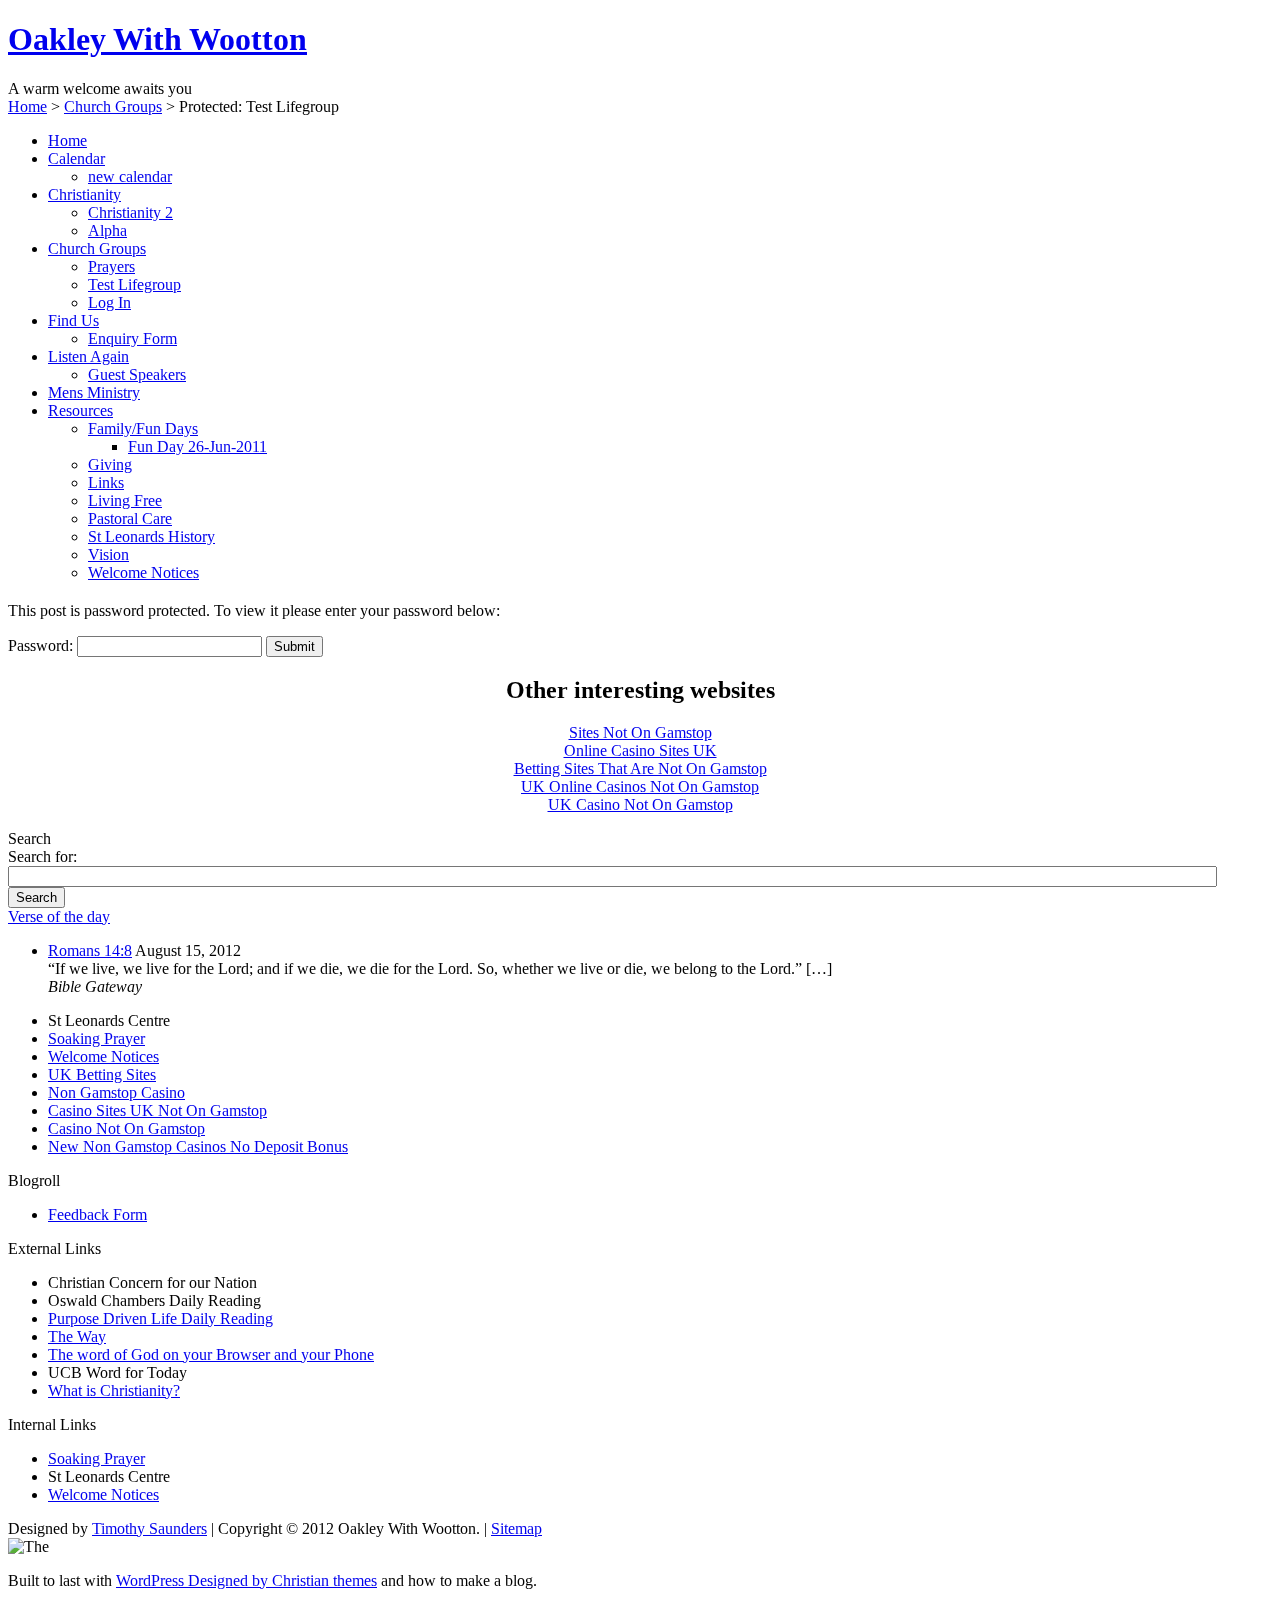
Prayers (111, 266)
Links (106, 482)
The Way (77, 1336)
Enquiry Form (132, 338)
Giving (110, 464)
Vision (108, 554)
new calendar (130, 176)
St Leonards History (151, 536)
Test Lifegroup (134, 284)
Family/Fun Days (143, 428)
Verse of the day (59, 916)
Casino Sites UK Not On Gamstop (157, 1110)
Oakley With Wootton (157, 39)
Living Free (125, 500)
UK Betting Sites (102, 1074)
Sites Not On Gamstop (640, 732)
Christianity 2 (130, 212)
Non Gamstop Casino (116, 1092)
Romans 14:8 (90, 950)
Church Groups (113, 106)
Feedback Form (97, 1214)
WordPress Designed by (194, 1580)
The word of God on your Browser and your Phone (211, 1354)
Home (27, 106)
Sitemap (516, 1528)
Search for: (42, 856)
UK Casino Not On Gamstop (640, 804)
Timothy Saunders (149, 1528)
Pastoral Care (130, 518)
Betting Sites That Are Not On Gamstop (640, 768)
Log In (109, 302)
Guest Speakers (137, 374)
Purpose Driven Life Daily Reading (160, 1318)
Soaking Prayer (96, 1038)
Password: (42, 645)
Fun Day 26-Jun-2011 (197, 446)
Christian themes (324, 1580)
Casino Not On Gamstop (126, 1128)
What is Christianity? (114, 1390)
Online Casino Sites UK (640, 750)
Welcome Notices (143, 572)
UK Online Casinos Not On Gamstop (640, 786)
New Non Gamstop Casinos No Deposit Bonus (198, 1146)
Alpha (107, 230)
